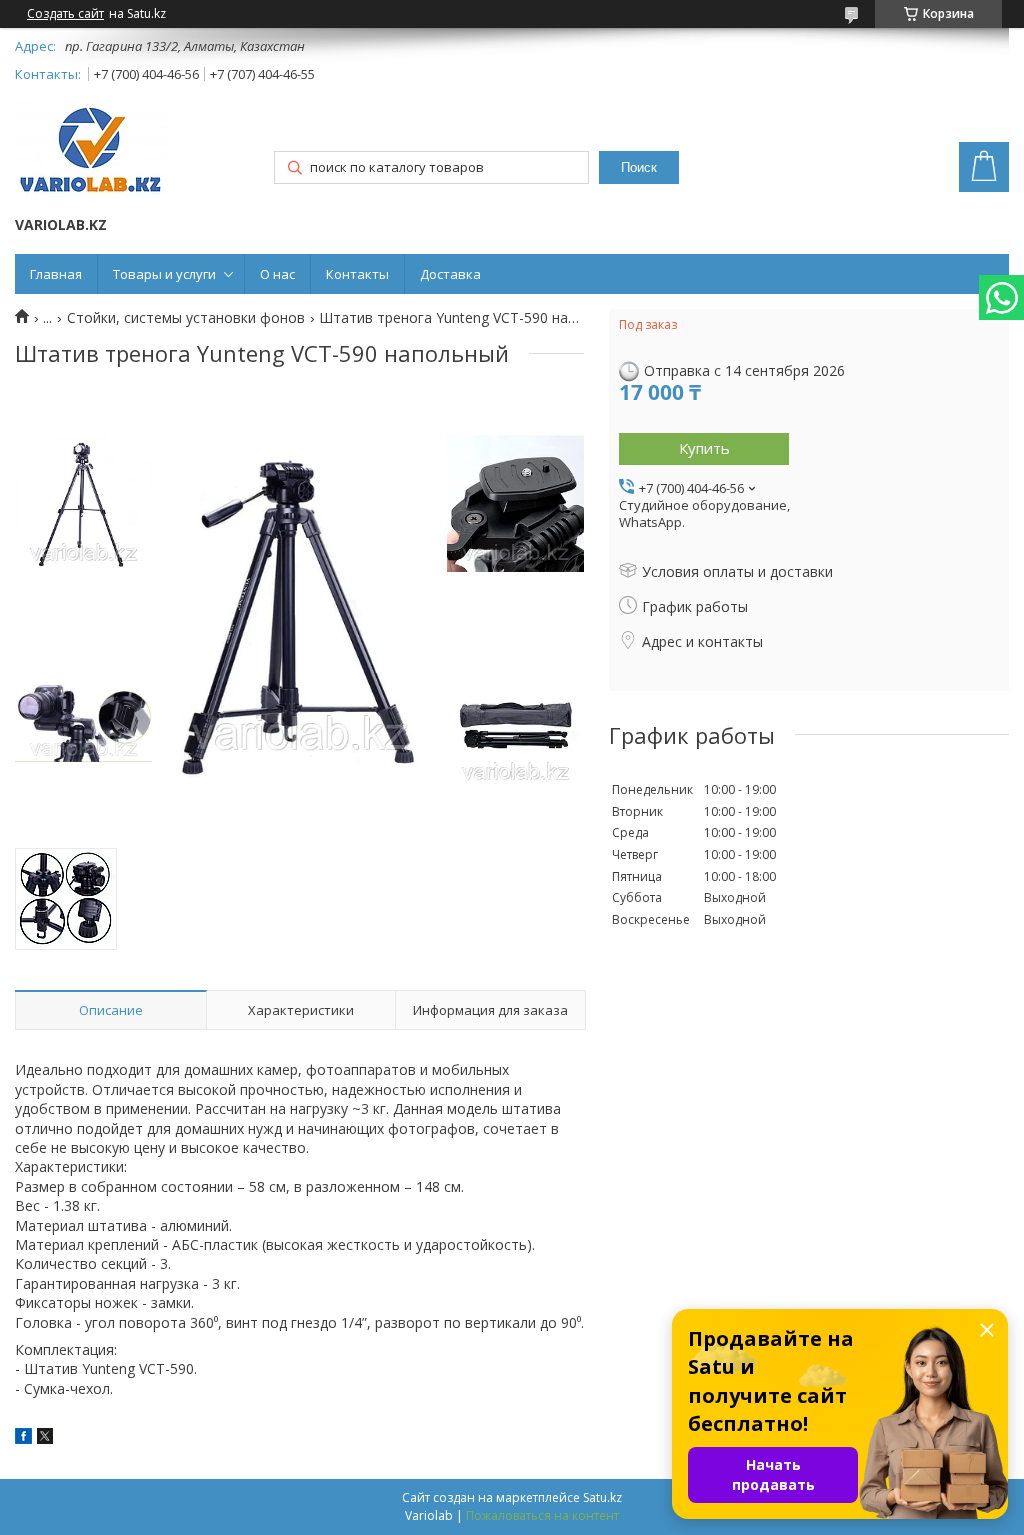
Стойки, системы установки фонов (186, 318)
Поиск (639, 167)
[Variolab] (91, 152)
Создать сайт (65, 14)
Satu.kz (602, 1497)
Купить (704, 448)
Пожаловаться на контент (542, 1515)
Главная (56, 274)
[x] (45, 1438)
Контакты (357, 274)
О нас (277, 274)
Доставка (450, 274)
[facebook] (23, 1438)
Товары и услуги (164, 274)
